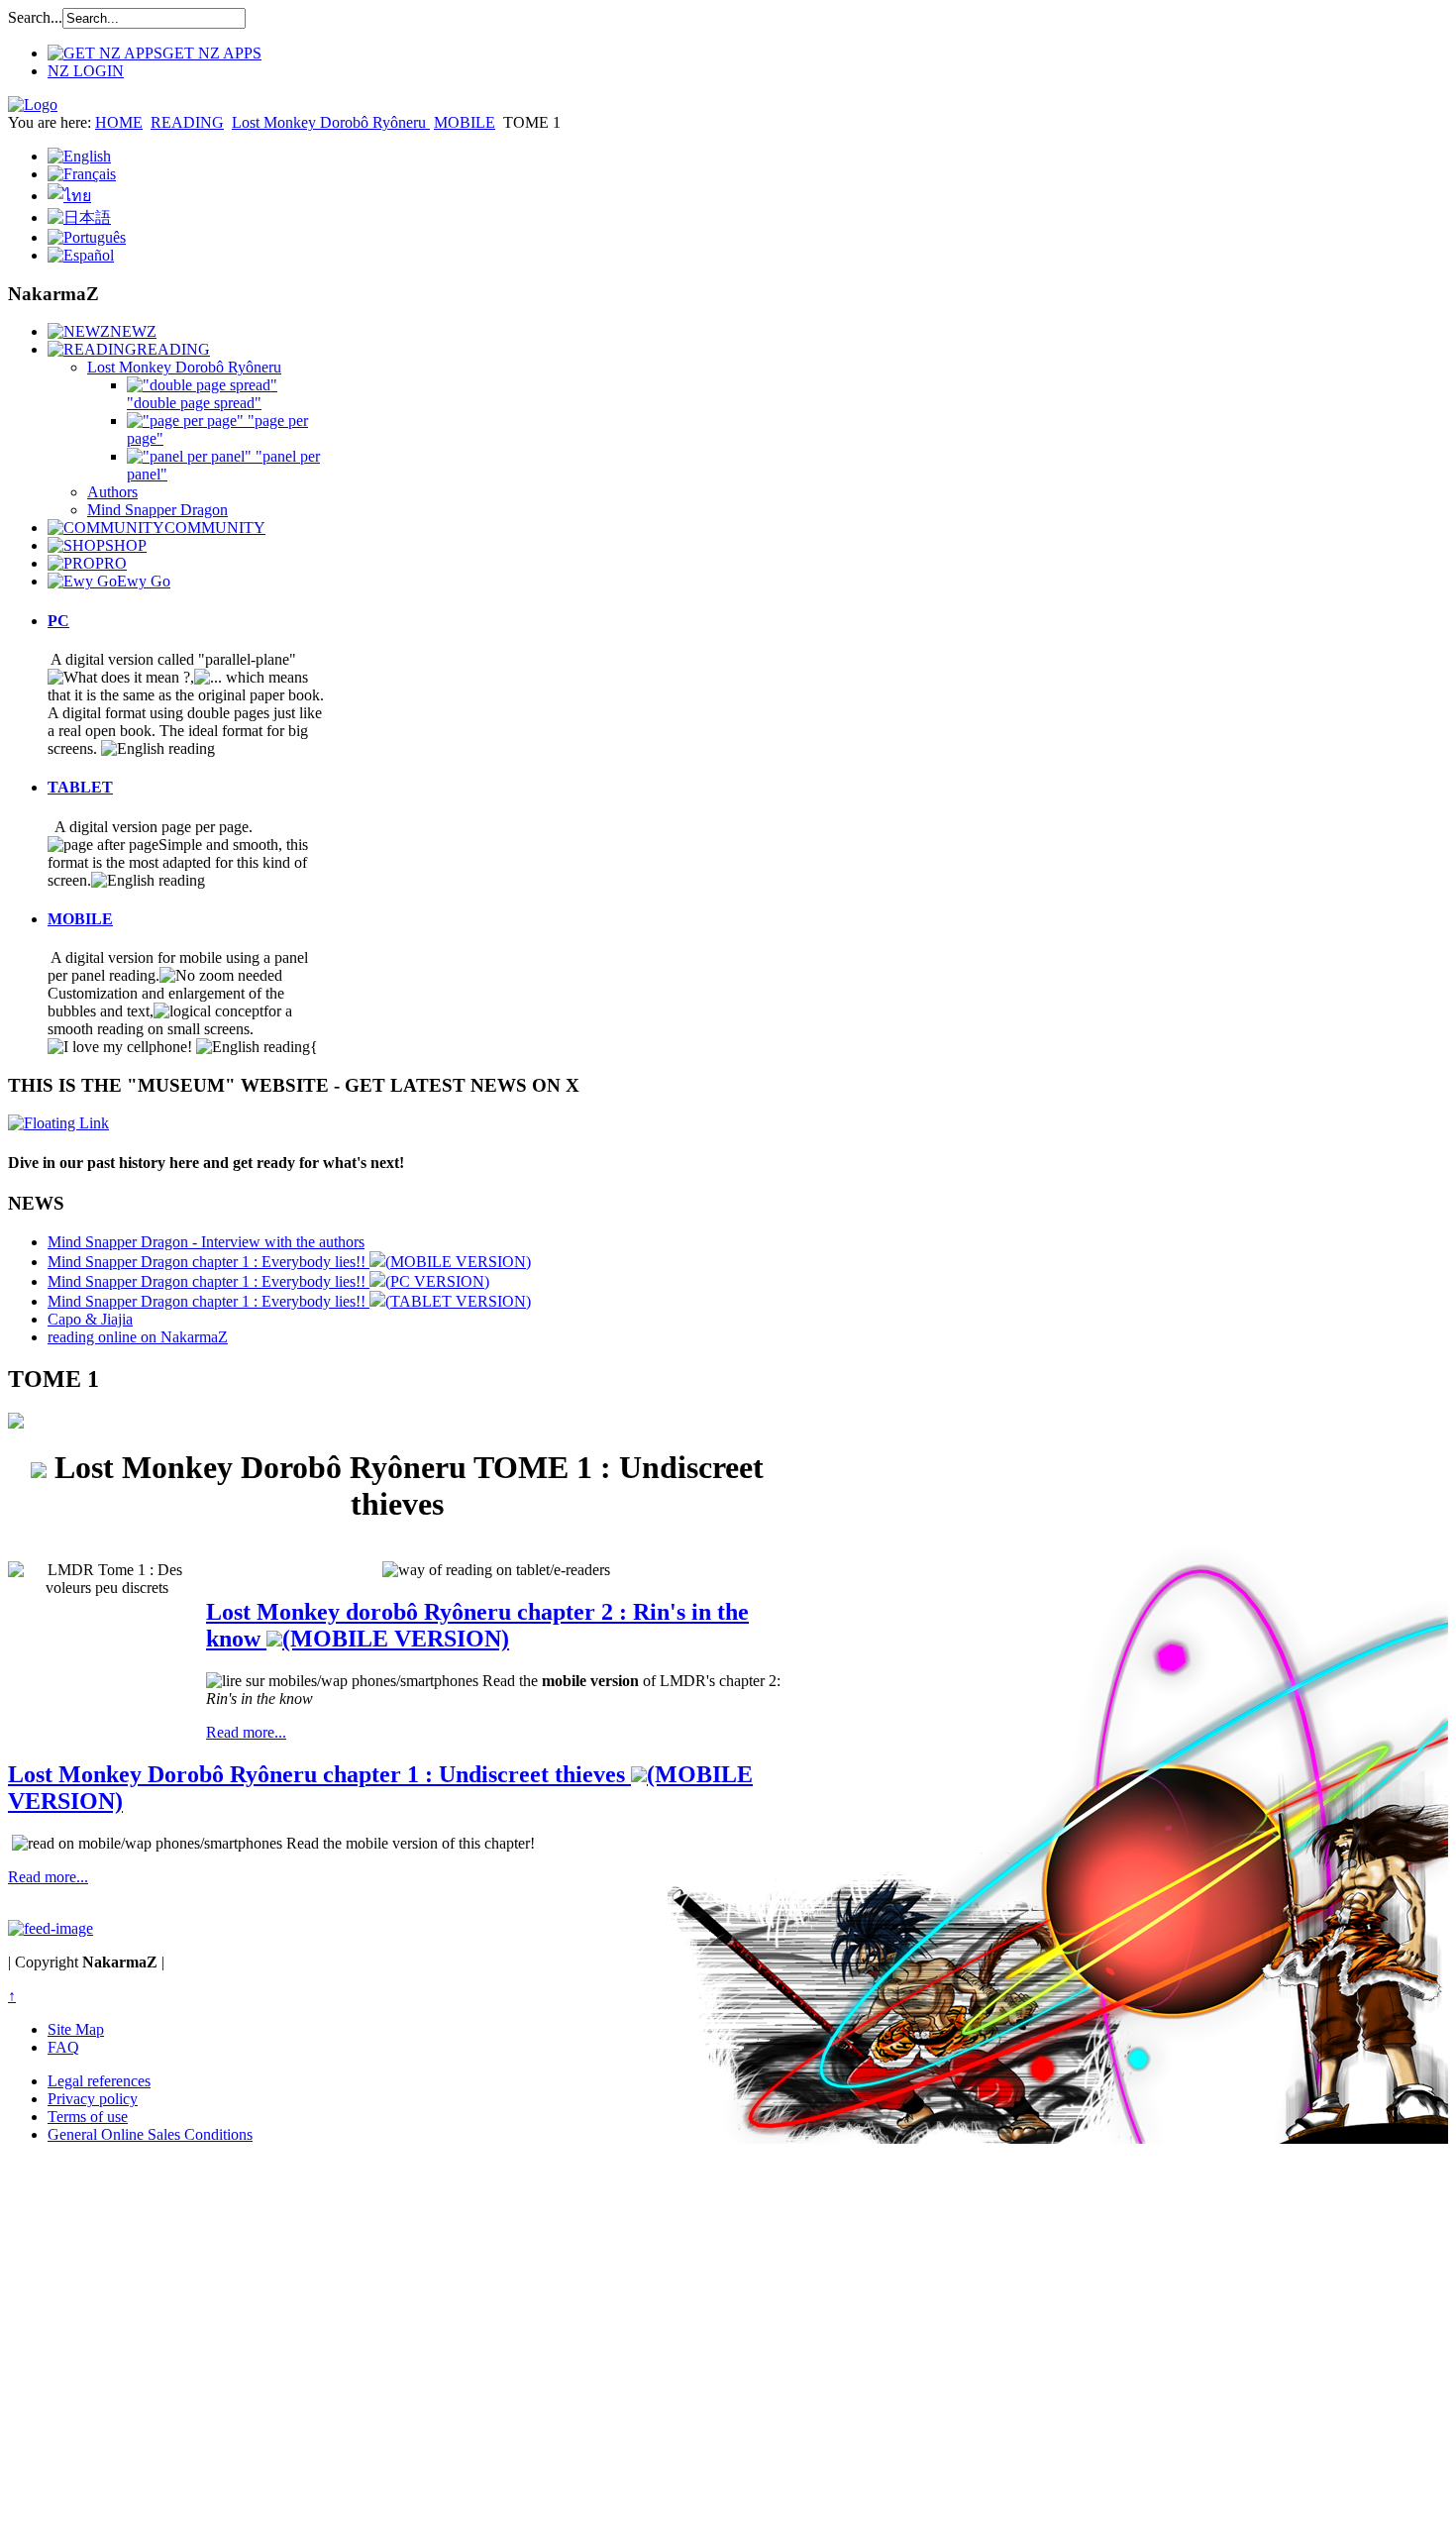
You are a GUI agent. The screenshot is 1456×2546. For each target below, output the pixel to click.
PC (58, 621)
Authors (112, 492)
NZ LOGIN (86, 71)
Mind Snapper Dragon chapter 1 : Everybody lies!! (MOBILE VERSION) (289, 1262)
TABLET (80, 787)
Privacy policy (93, 2099)
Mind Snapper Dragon (157, 510)
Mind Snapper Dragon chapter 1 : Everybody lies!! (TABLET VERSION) (289, 1301)
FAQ (63, 2047)
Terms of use (88, 2117)
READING (187, 122)
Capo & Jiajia (90, 1319)
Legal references (99, 2081)
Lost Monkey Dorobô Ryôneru (331, 122)
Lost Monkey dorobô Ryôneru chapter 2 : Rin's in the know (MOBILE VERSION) (477, 1625)
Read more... (246, 1732)
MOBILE (465, 122)
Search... (35, 17)
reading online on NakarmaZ (138, 1337)
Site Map (76, 2029)
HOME (119, 122)
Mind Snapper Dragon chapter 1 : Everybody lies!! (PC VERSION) (268, 1281)
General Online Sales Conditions (150, 2134)
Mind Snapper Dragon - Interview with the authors (206, 1242)
